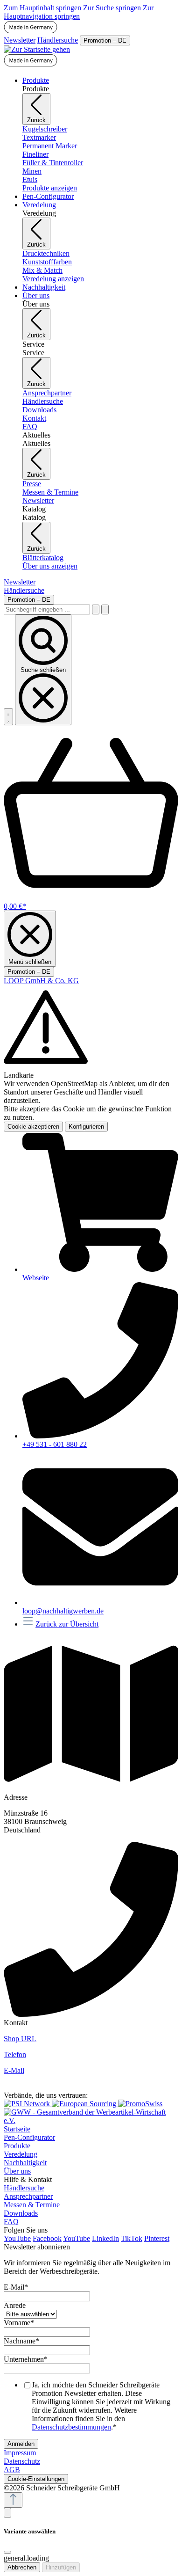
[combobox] (47, 609)
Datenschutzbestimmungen (71, 2427)
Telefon (15, 2054)
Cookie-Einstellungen (36, 2479)
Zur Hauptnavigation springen (79, 12)
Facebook (47, 2238)
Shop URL (20, 2039)
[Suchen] (96, 609)
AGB (12, 2470)
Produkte (17, 2146)
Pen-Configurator (29, 2137)
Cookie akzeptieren (33, 1127)
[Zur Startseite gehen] (37, 49)
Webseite (36, 1278)
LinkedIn (105, 2238)
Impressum (20, 2453)
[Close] (7, 2552)
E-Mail (14, 2070)
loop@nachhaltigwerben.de (63, 1611)
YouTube (17, 2238)
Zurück (36, 120)
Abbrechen (22, 2567)
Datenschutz (22, 2461)
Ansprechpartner (28, 2196)
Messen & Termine (32, 2205)
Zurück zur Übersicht (67, 1624)
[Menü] (8, 717)
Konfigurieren (86, 1127)
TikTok (132, 2238)
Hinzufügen (61, 2567)
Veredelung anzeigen (53, 279)
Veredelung (21, 2154)
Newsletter (20, 40)
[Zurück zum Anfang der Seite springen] (13, 2500)
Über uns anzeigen (50, 566)
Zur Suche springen (113, 8)
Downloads (21, 2213)
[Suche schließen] (105, 609)
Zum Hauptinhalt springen (43, 8)
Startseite (17, 2129)
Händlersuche (58, 40)
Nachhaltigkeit (25, 2163)
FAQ (11, 2222)
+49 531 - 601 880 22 (55, 1444)
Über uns (17, 2171)
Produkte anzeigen (50, 188)
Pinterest (157, 2238)
